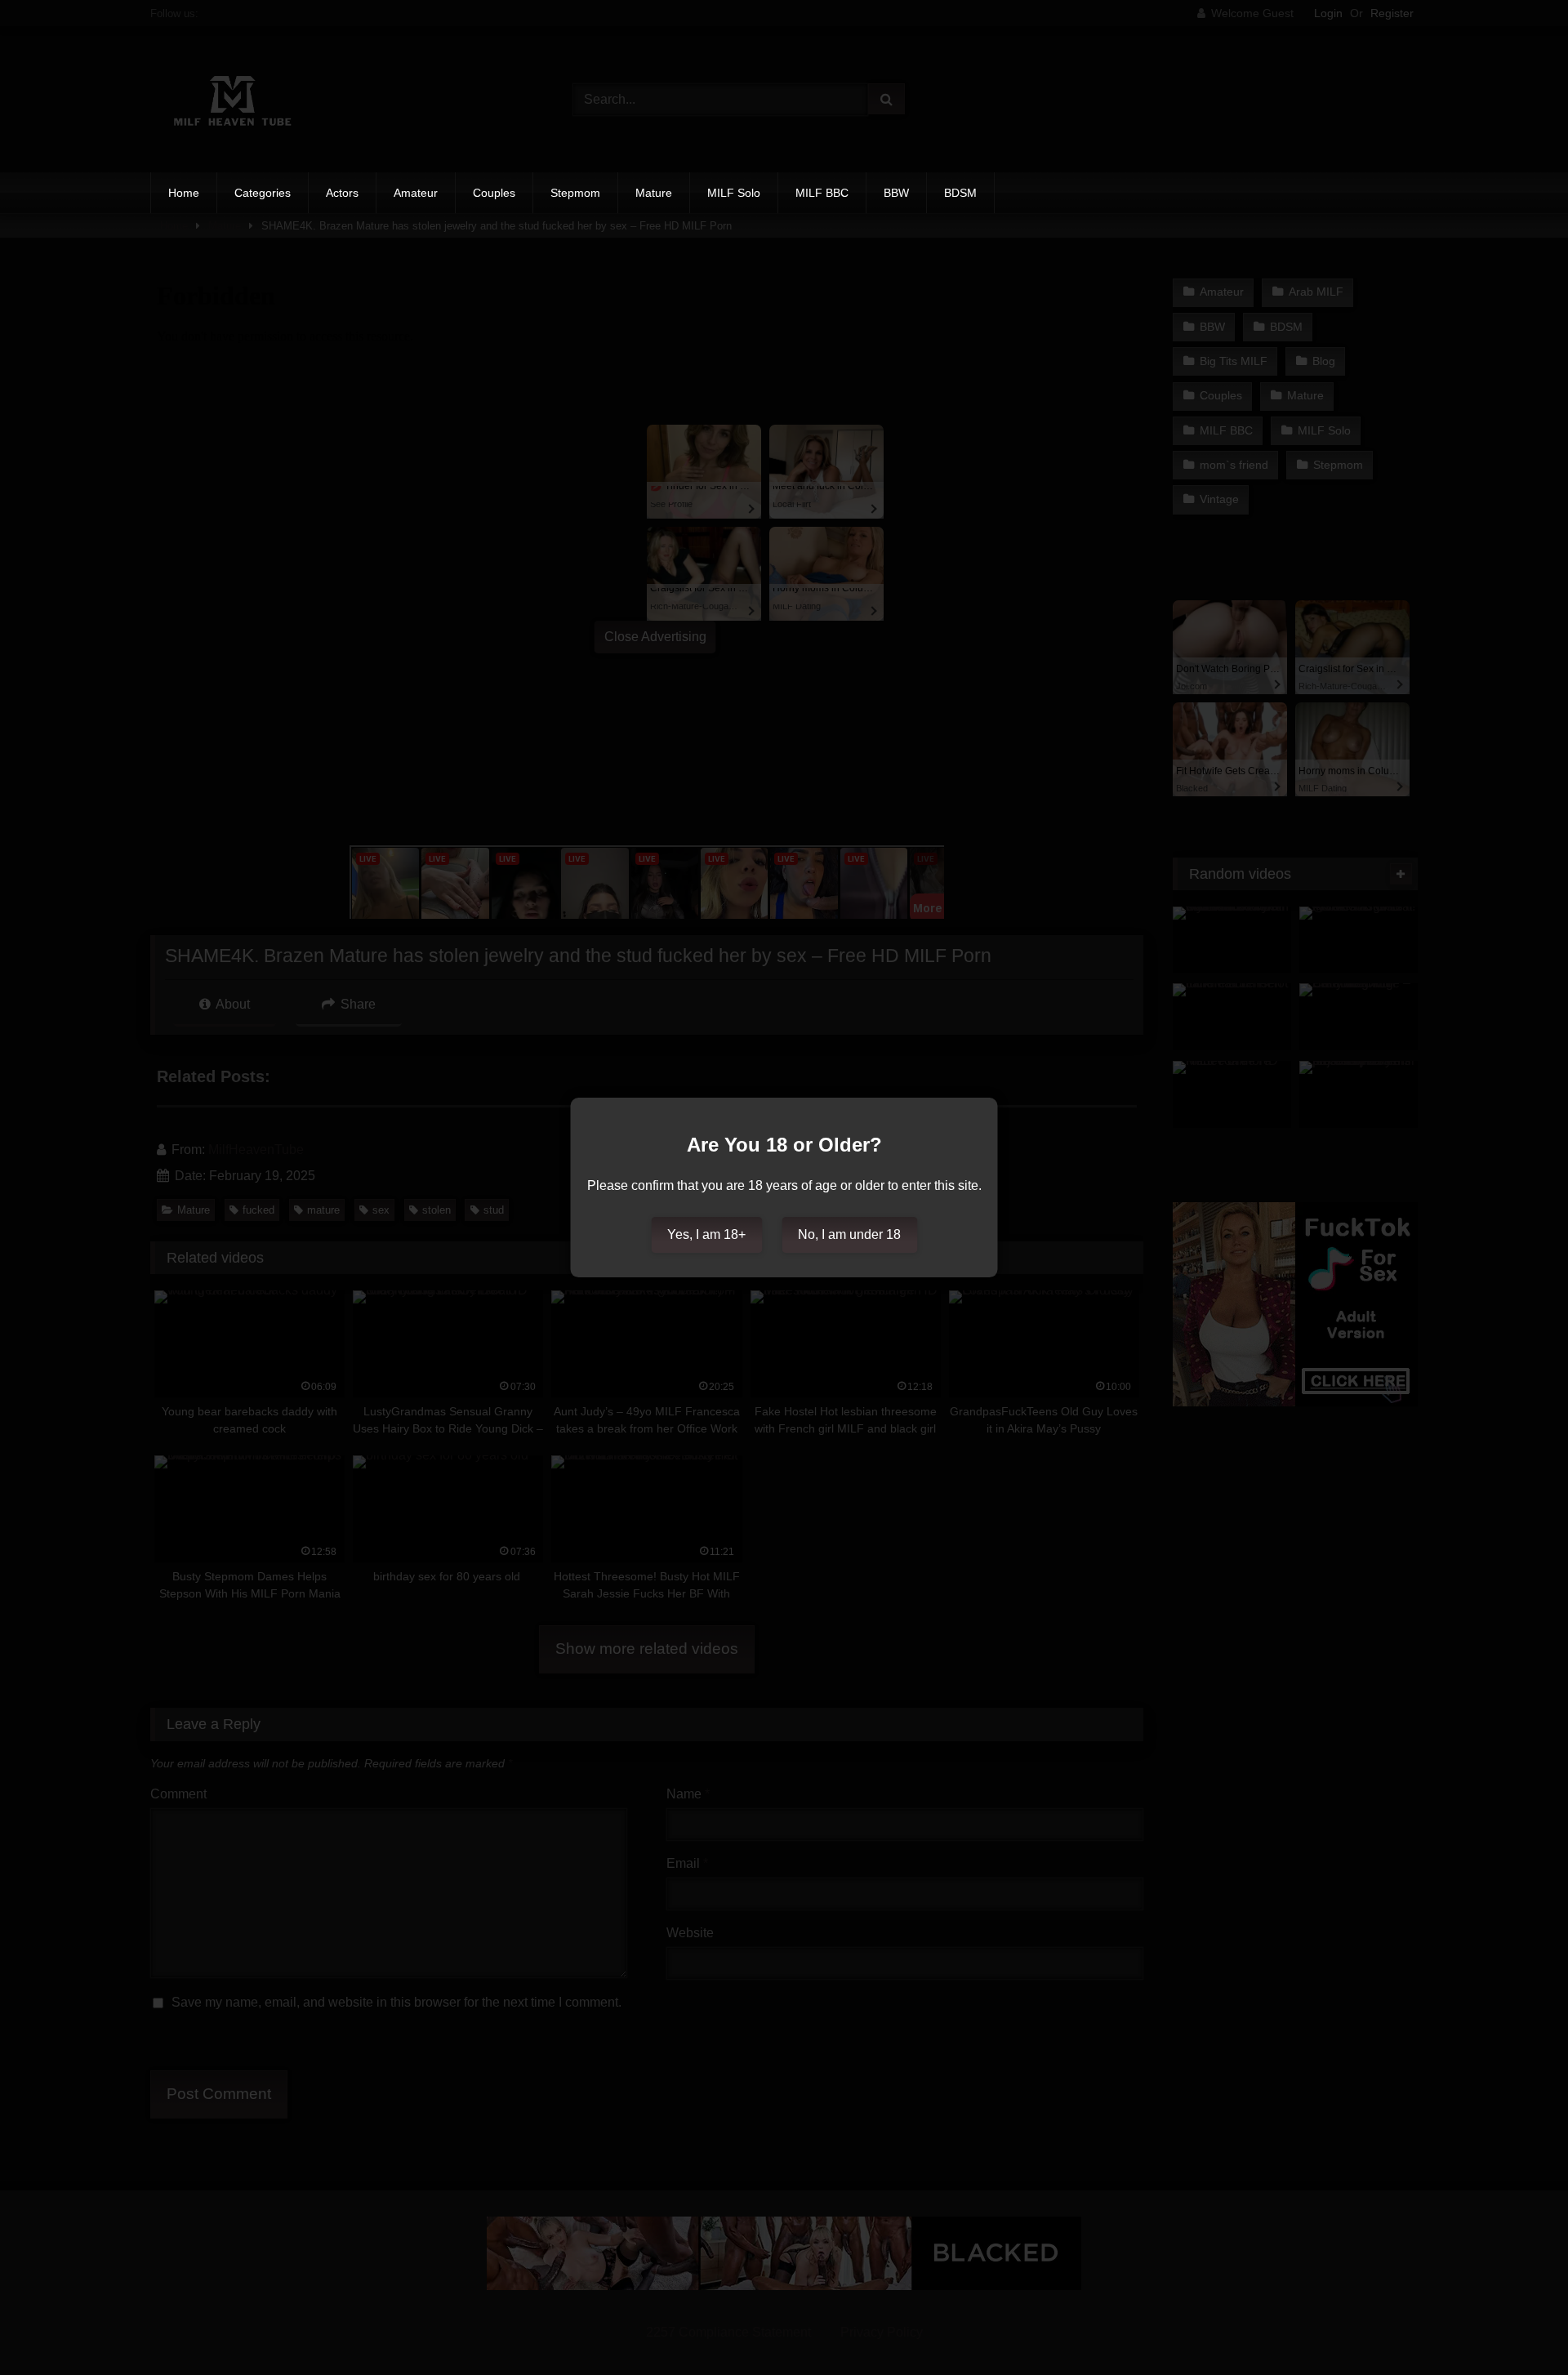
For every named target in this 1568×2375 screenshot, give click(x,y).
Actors (342, 193)
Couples (494, 193)
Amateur (416, 193)
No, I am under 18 (849, 1234)
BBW (896, 193)
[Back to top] (1517, 2326)
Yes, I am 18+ (706, 1234)
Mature (654, 193)
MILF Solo (734, 193)
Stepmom (575, 193)
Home (184, 193)
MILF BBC (822, 193)
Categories (263, 193)
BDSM (960, 193)
